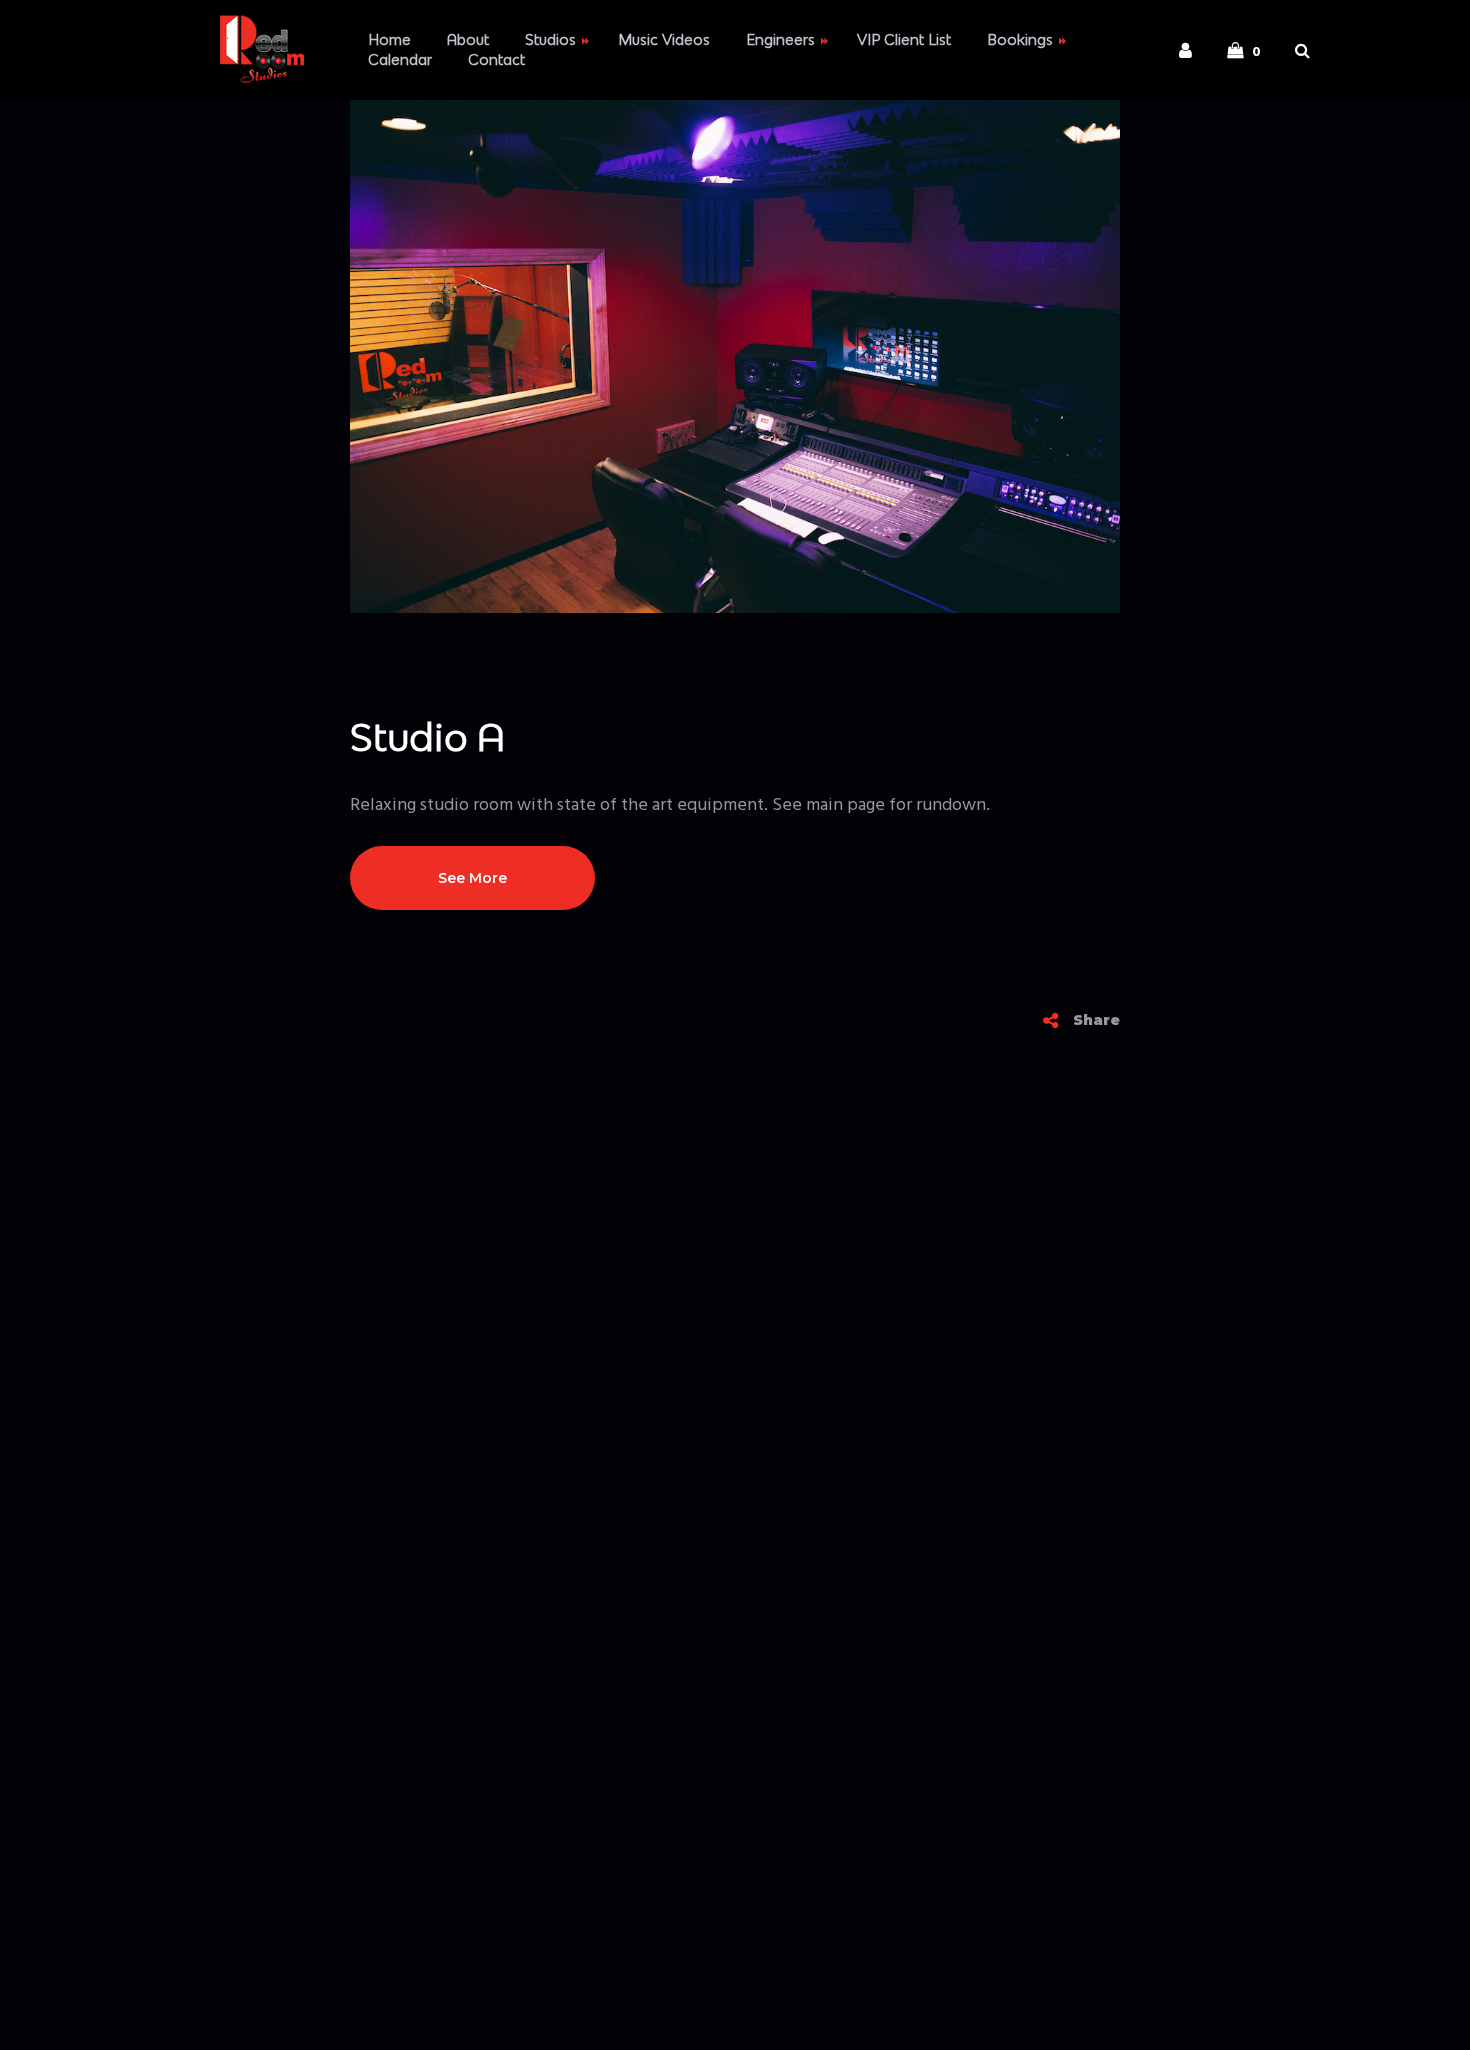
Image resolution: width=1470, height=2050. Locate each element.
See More (472, 878)
